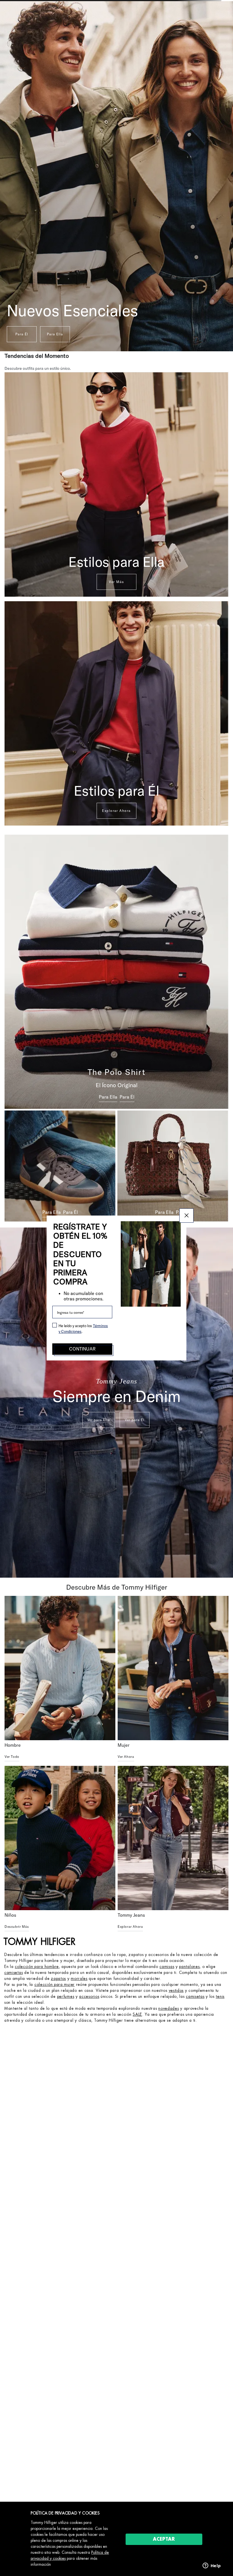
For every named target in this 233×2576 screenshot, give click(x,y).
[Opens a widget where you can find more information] (212, 2566)
